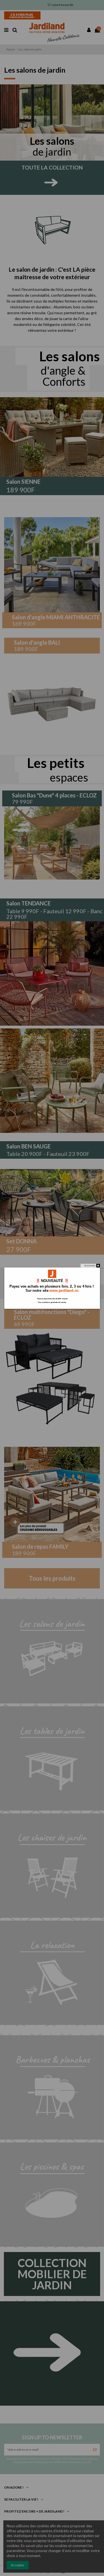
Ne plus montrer (90, 1266)
